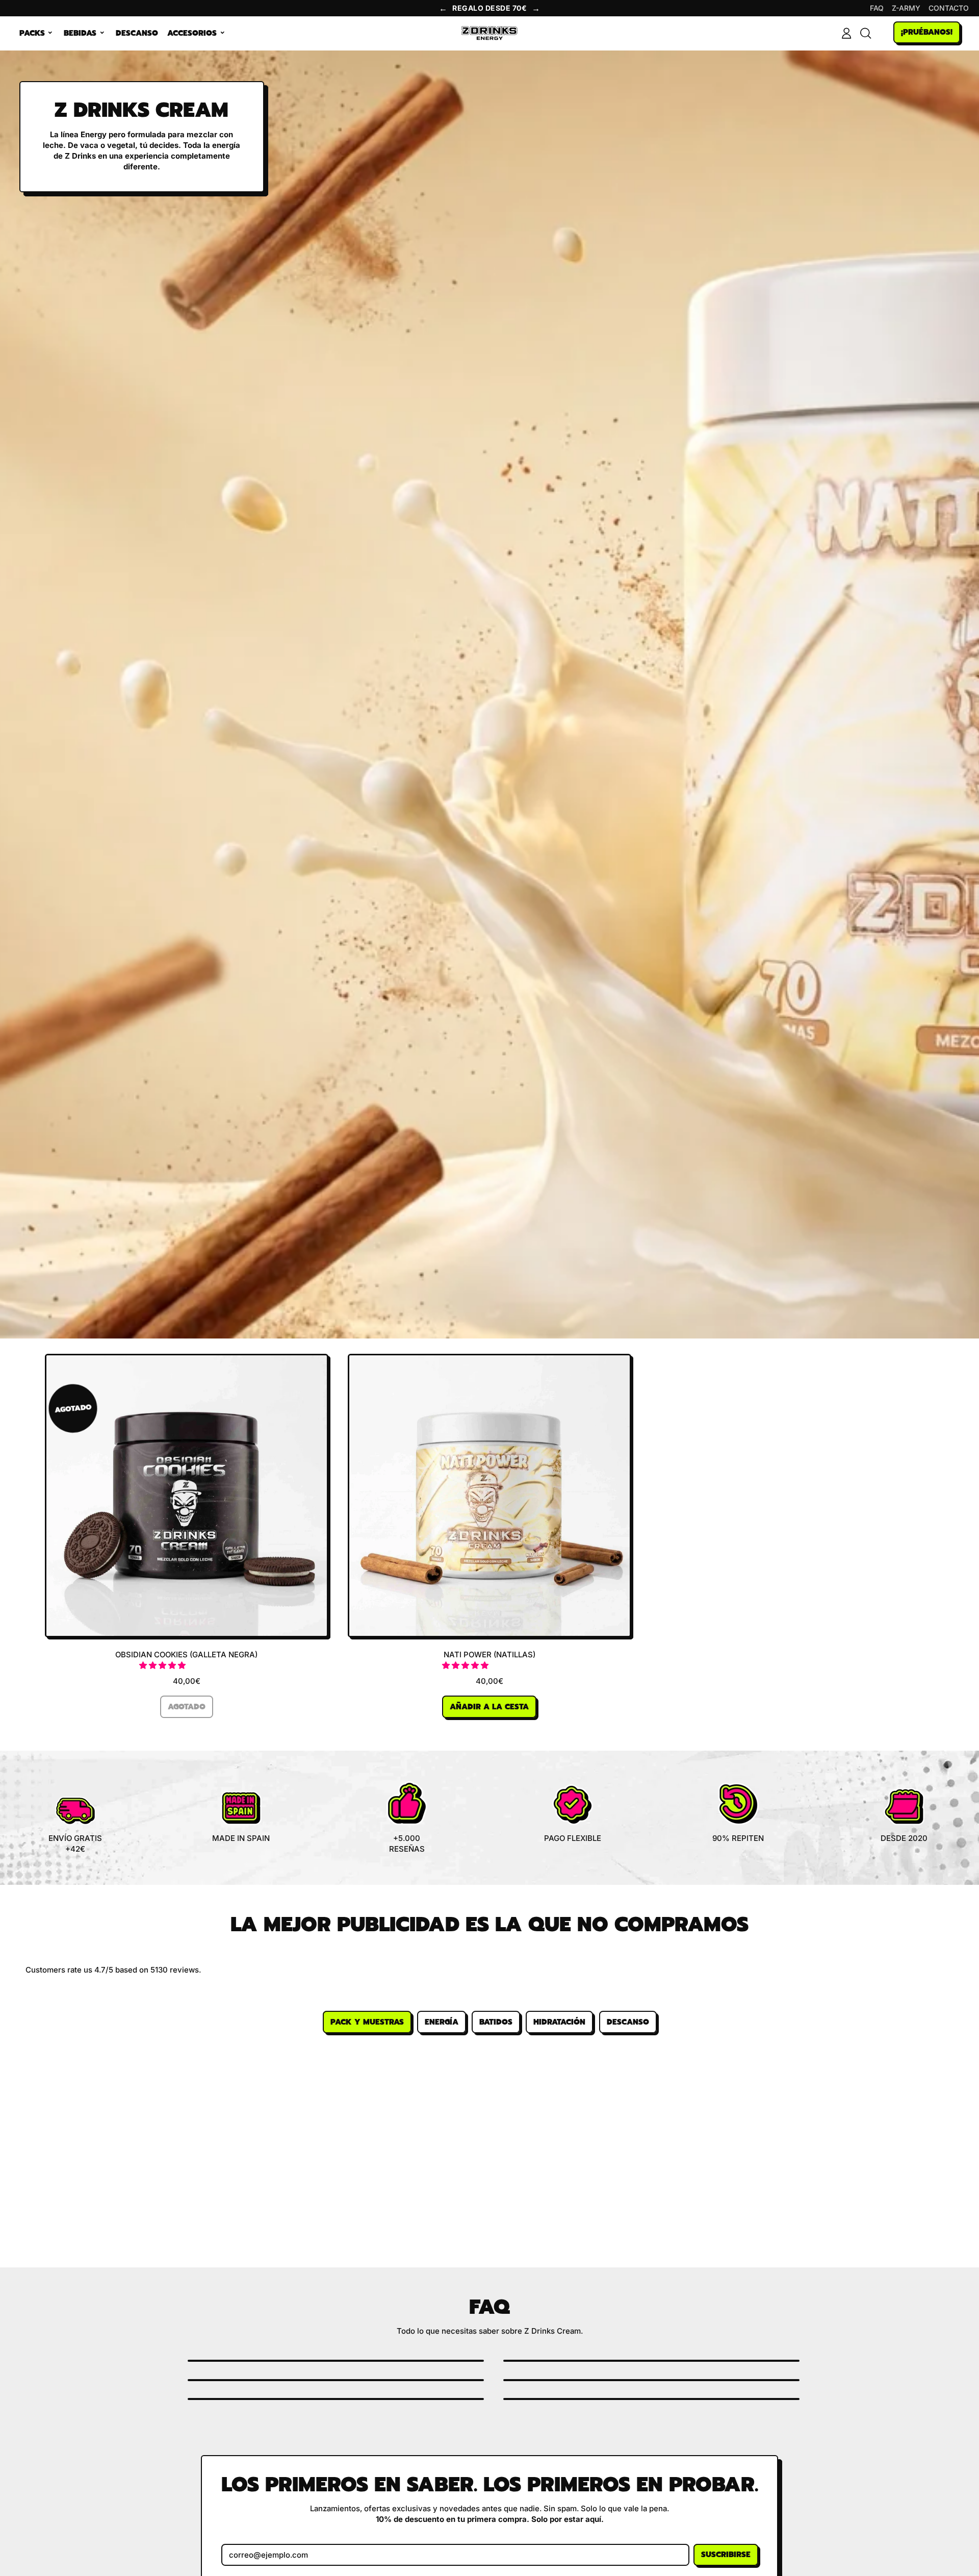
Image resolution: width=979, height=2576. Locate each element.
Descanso (137, 33)
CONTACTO (949, 8)
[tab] (367, 2022)
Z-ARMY (906, 8)
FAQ (877, 8)
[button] (163, 1665)
